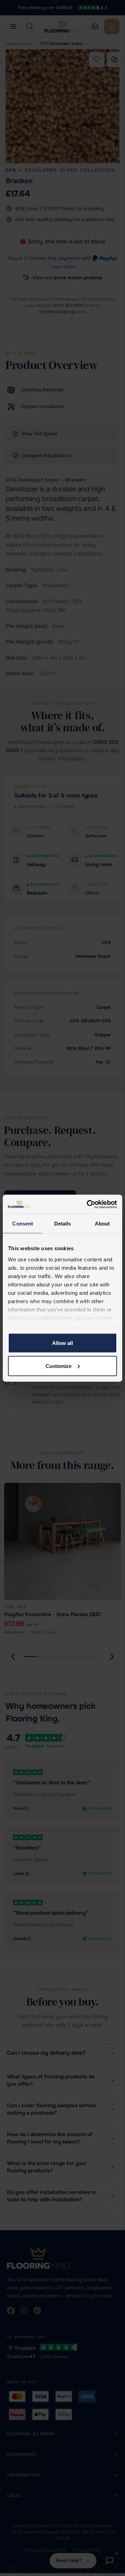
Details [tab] (63, 1224)
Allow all (62, 1343)
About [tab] (102, 1224)
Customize (59, 1366)
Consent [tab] (23, 1224)
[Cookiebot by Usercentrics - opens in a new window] (88, 1204)
